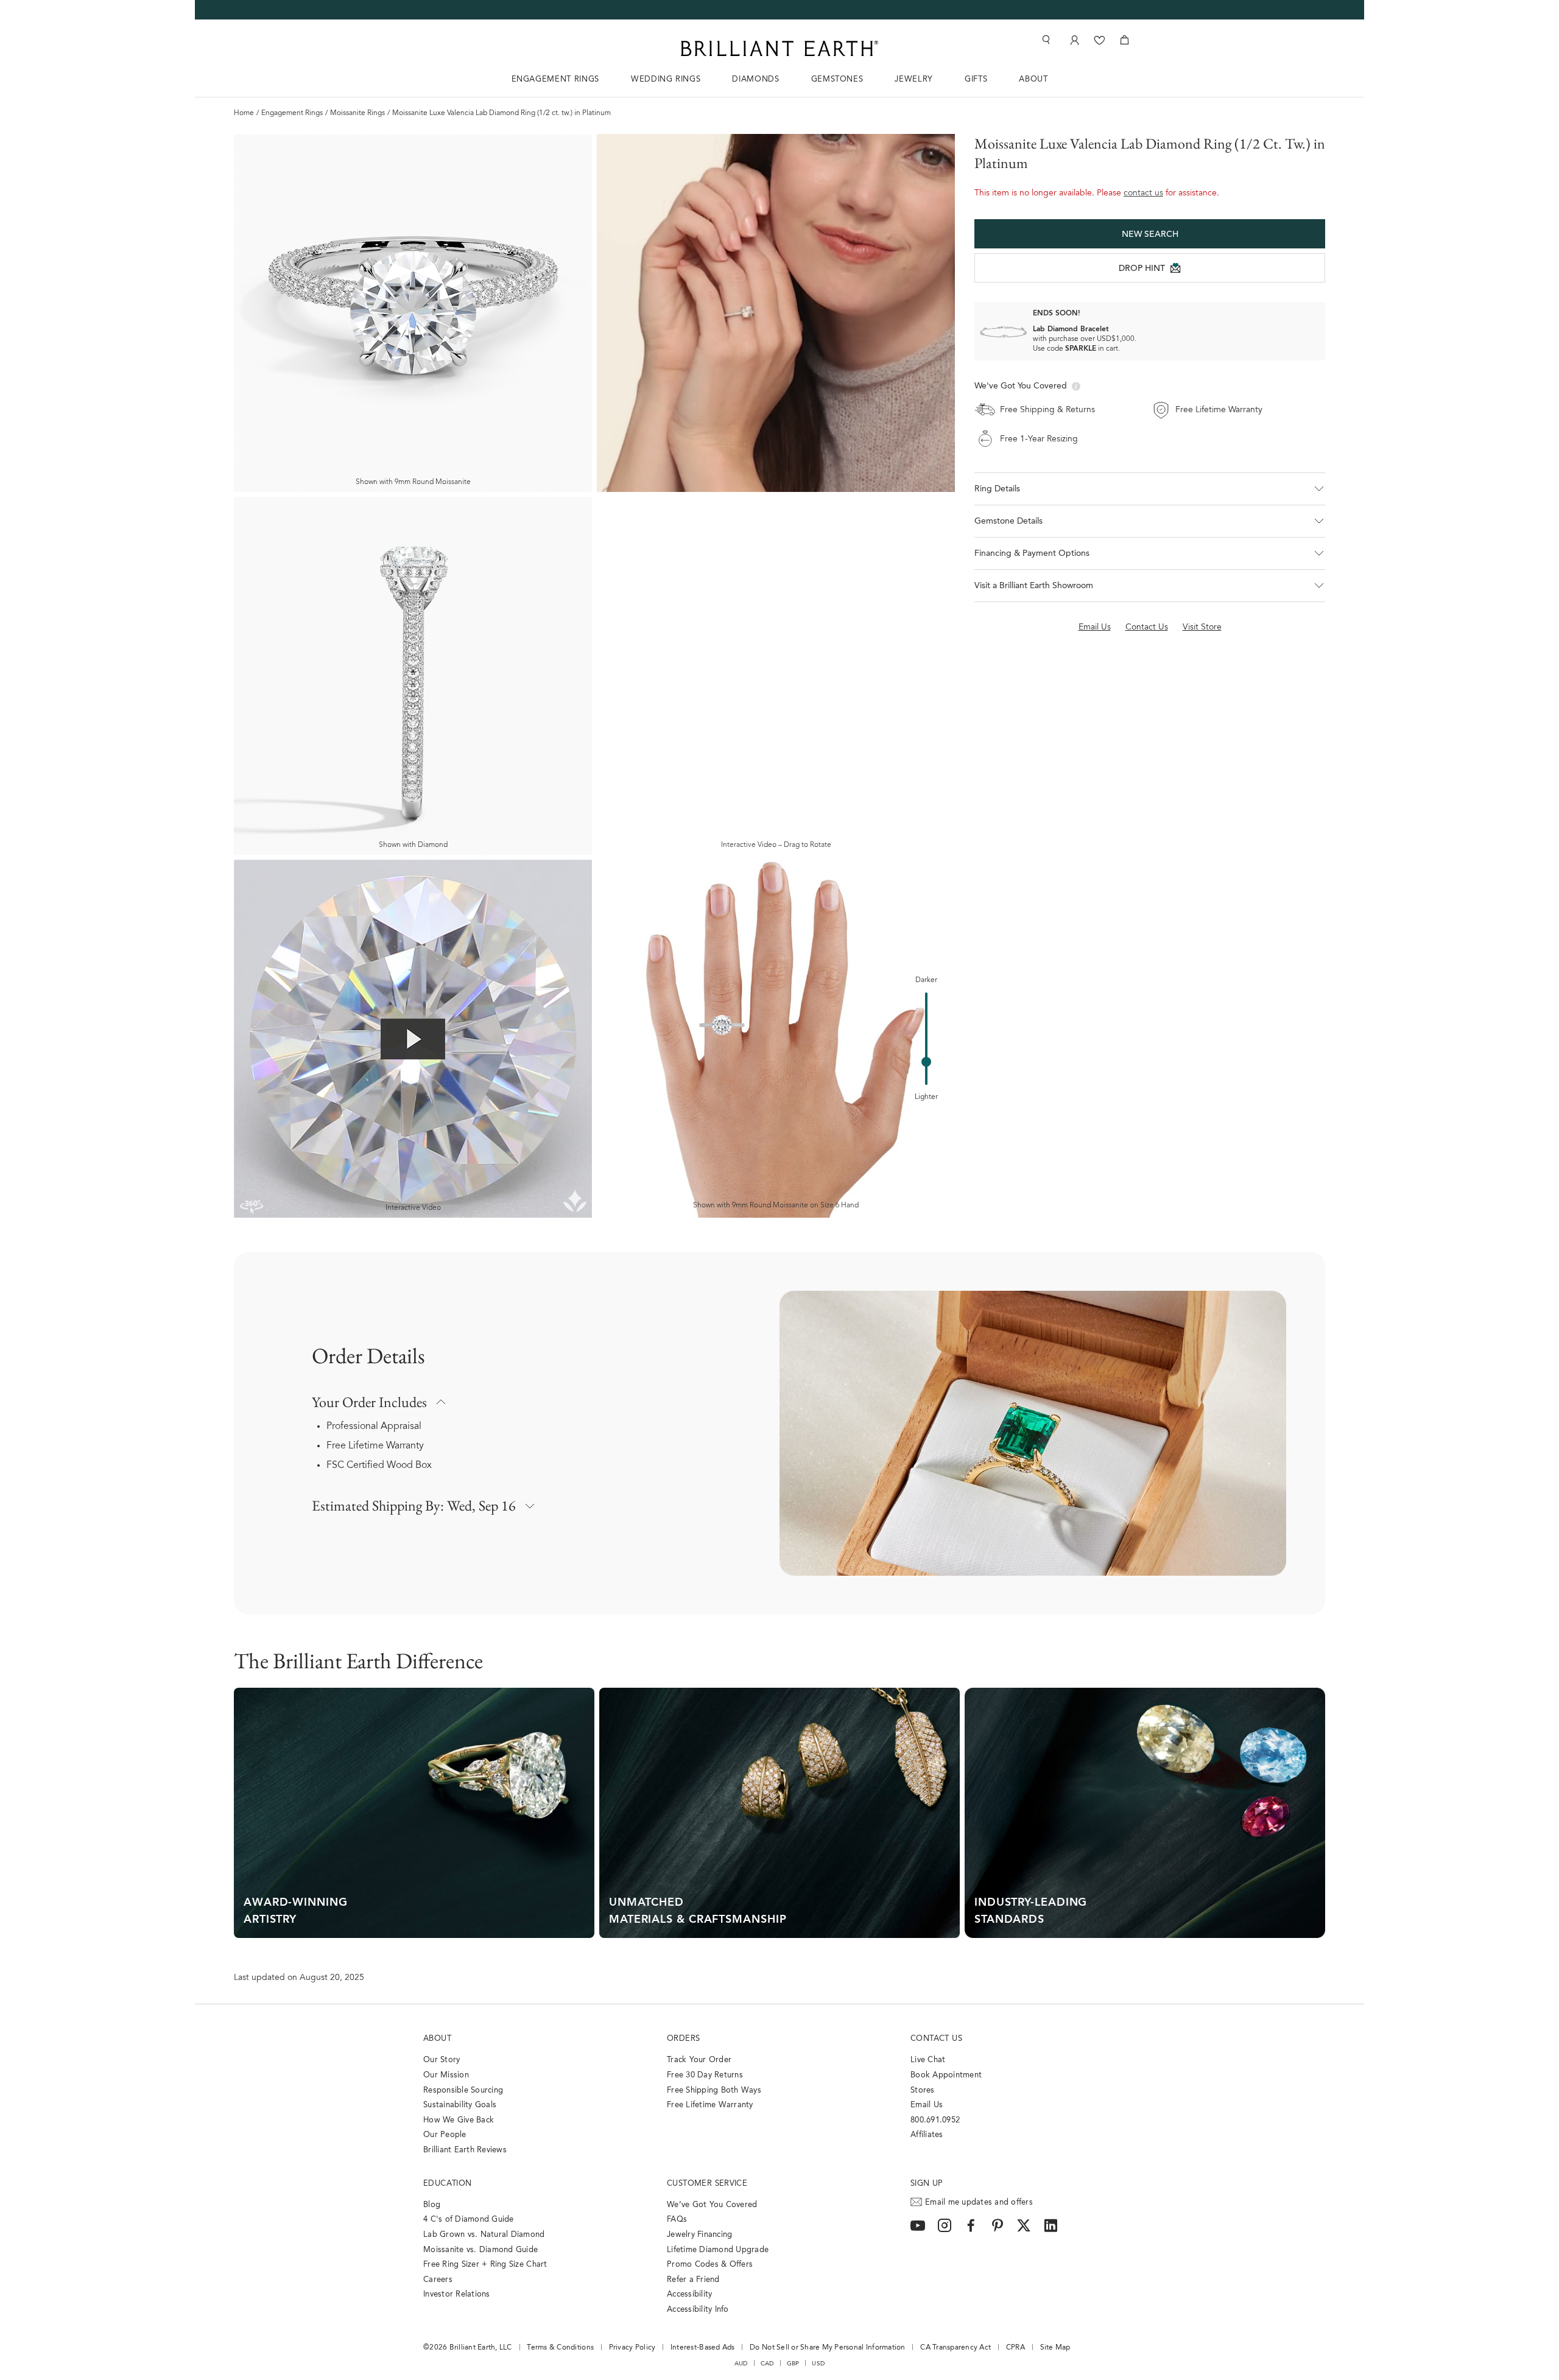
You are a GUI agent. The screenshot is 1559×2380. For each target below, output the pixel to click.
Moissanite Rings (357, 113)
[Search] (1045, 40)
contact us (1143, 194)
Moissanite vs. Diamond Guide (480, 2250)
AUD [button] (741, 2364)
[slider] (926, 1062)
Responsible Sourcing (463, 2090)
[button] (1150, 489)
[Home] (779, 48)
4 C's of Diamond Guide (469, 2220)
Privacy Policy (632, 2348)
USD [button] (818, 2364)
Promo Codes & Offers (710, 2265)
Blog (432, 2205)
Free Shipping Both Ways (714, 2090)
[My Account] (1073, 40)
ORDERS (683, 2039)
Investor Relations (457, 2294)
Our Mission (446, 2075)
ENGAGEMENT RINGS (555, 79)
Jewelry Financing (699, 2235)
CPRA (1015, 2348)
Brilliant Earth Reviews (465, 2150)
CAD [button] (767, 2364)
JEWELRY (914, 79)
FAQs (677, 2220)
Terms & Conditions (560, 2348)
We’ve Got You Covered (712, 2205)
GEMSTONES (837, 79)
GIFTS (976, 79)
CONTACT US (936, 2039)
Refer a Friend (693, 2280)
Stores (923, 2090)
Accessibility (689, 2294)
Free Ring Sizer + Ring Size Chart (485, 2265)
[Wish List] (1100, 40)
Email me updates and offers (979, 2203)
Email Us (927, 2105)
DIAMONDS (755, 79)
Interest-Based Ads (703, 2348)
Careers (438, 2280)
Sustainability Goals (460, 2105)
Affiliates (927, 2135)
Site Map (1055, 2348)
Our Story (442, 2060)
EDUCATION (448, 2184)
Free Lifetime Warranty (375, 1446)
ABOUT (1033, 79)
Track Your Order (699, 2060)
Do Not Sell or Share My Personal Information (827, 2348)
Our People (445, 2135)
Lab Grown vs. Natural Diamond (484, 2235)
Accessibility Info (698, 2310)
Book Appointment (946, 2075)
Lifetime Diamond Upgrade (718, 2250)
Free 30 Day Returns (705, 2075)
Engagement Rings (292, 113)
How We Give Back (459, 2120)
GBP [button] (793, 2364)
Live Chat (928, 2060)
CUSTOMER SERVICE (707, 2184)
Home (244, 113)
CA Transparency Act (955, 2348)
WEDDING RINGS (666, 79)
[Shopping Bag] (1124, 40)
